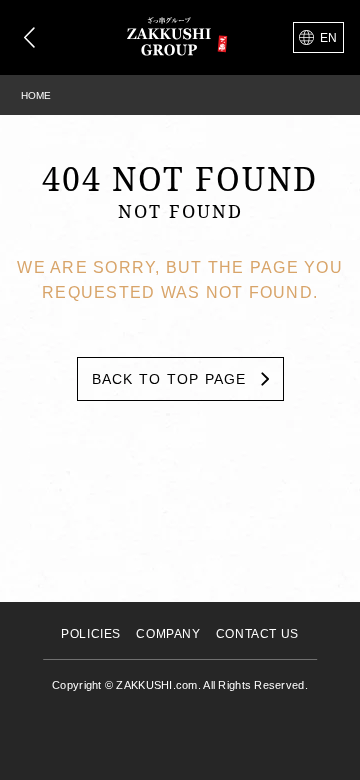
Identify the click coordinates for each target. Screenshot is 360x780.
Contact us (257, 634)
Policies (91, 634)
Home (36, 95)
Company (168, 634)
